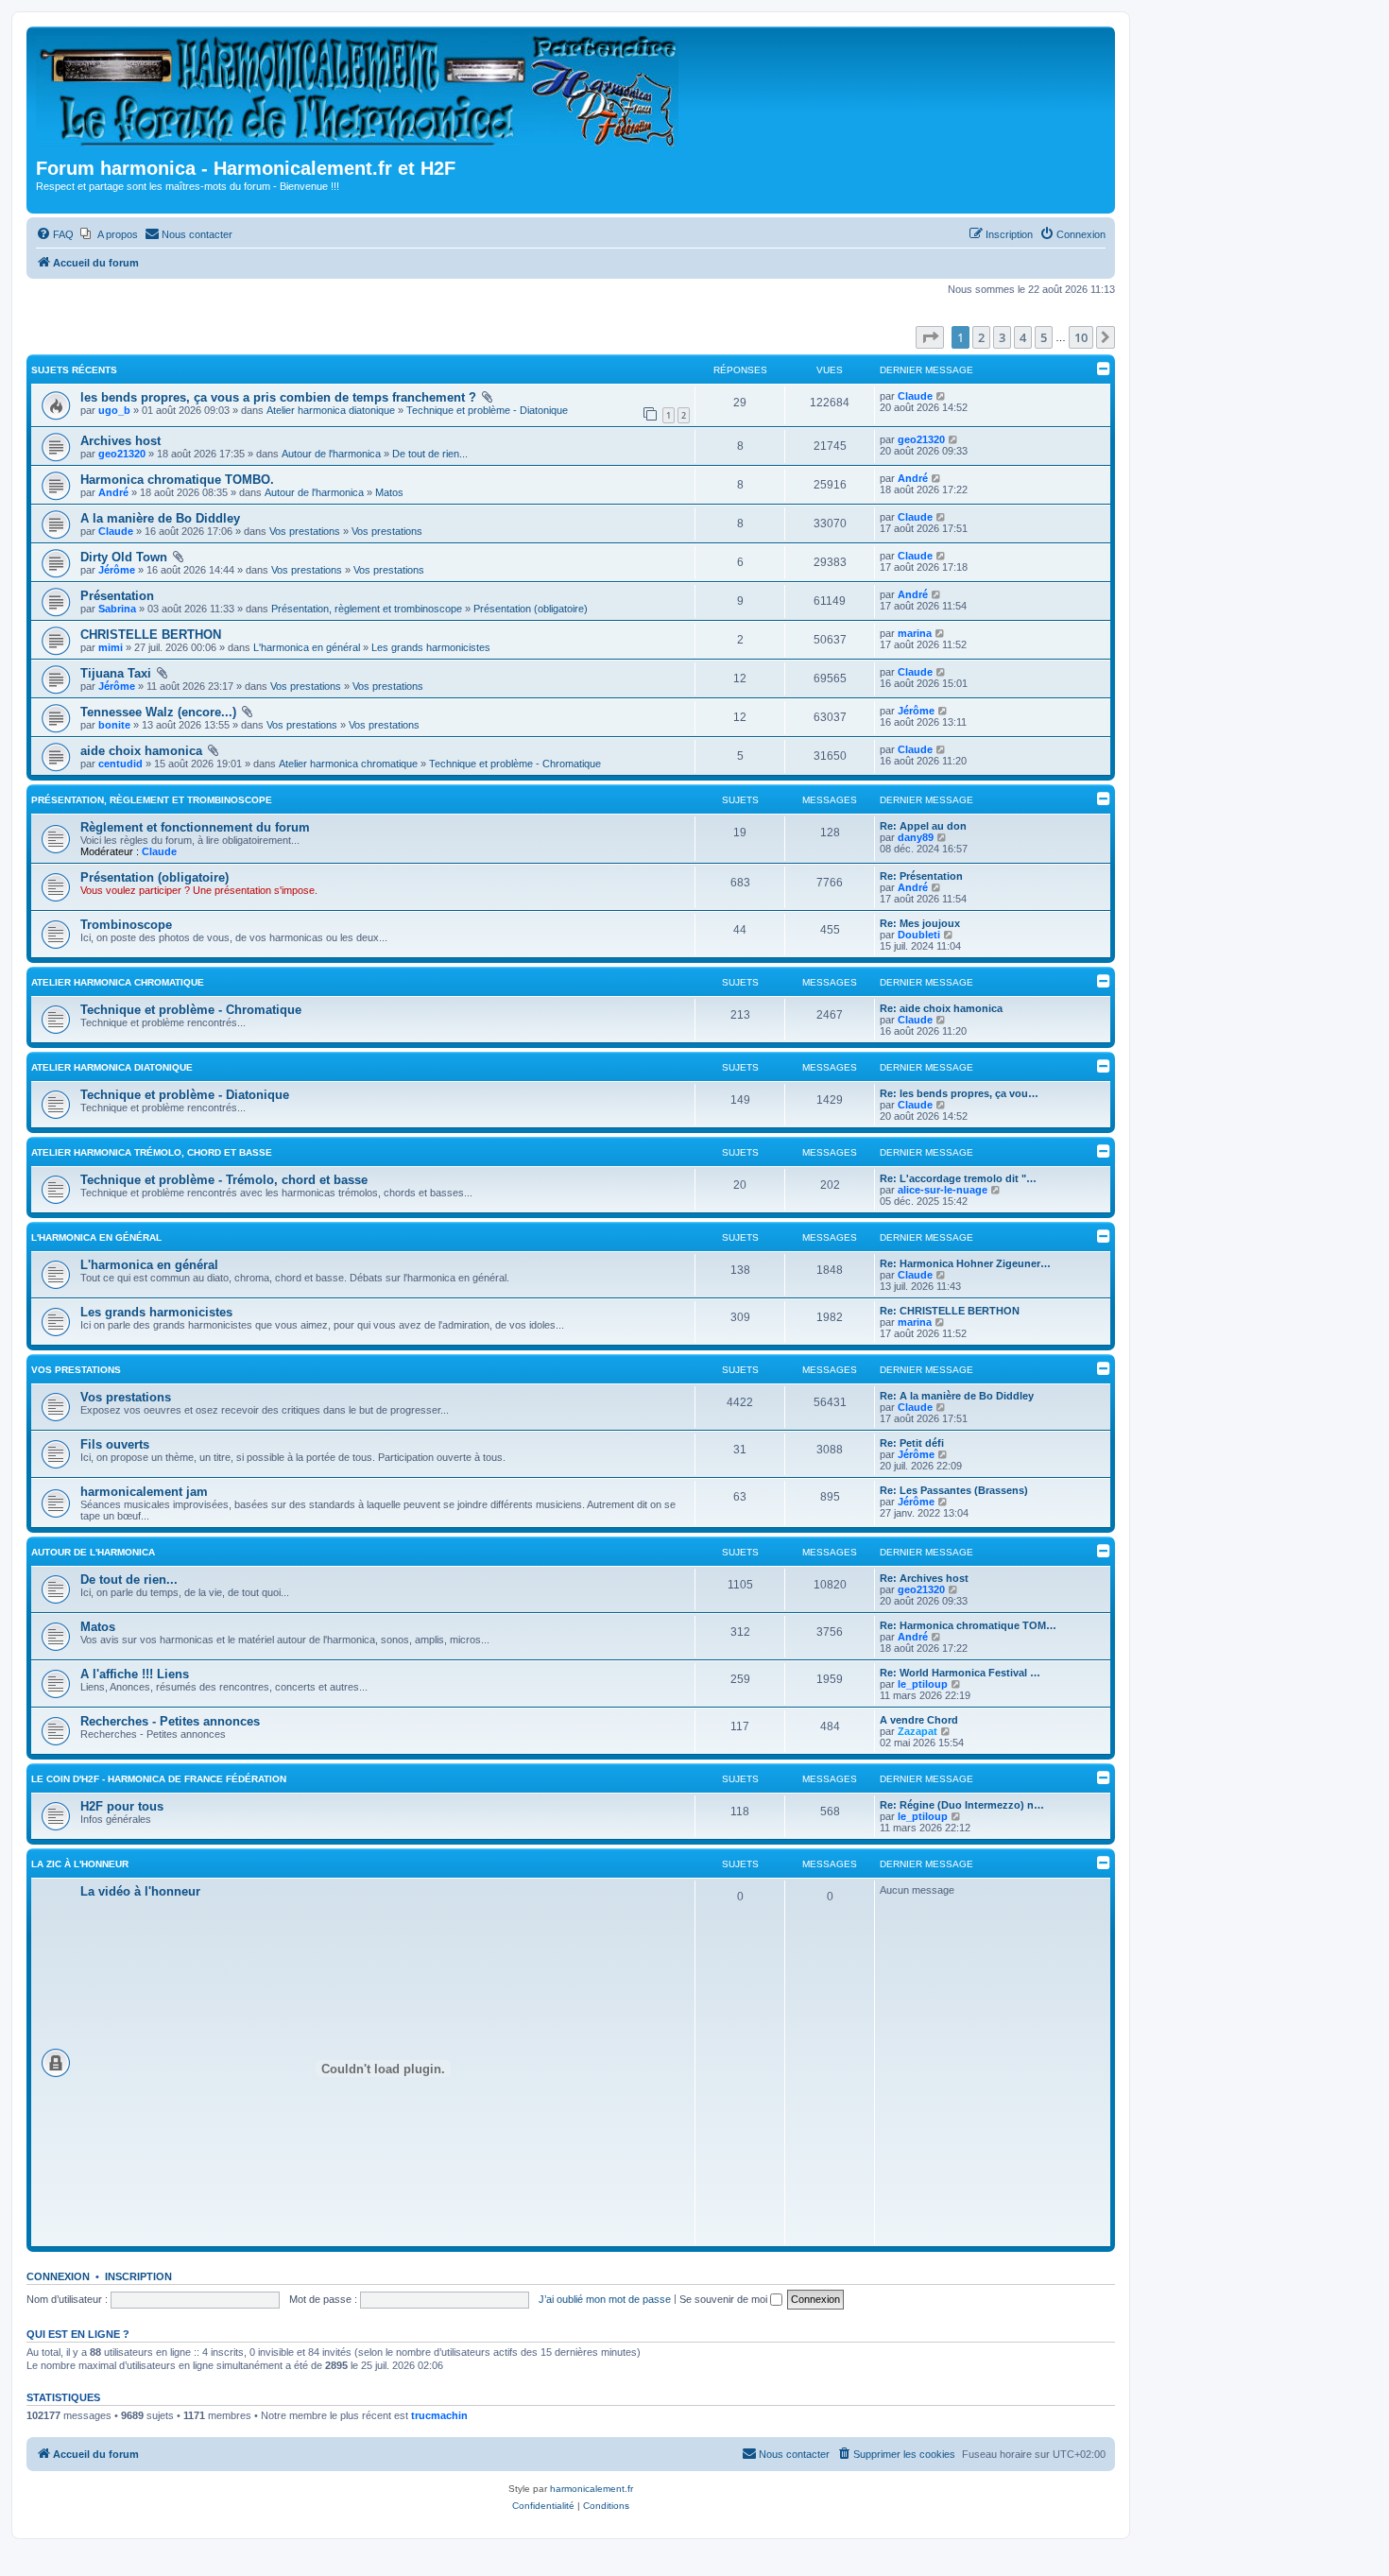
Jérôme (117, 570)
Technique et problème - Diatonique (487, 410)
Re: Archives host (924, 1578)
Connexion (58, 2276)
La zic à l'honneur (80, 1864)
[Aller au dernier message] (942, 396)
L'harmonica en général (307, 647)
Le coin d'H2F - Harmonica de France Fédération (159, 1779)
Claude (915, 396)
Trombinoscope (126, 925)
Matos (389, 492)
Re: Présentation (921, 876)
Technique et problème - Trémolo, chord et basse (224, 1180)
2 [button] (981, 337)
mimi (111, 647)
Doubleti (919, 935)
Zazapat (917, 1731)
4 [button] (1023, 337)
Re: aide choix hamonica (941, 1008)
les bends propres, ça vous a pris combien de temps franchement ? (278, 397)
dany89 (916, 837)
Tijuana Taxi (116, 673)
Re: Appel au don (923, 826)
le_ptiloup (923, 1684)
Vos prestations (305, 531)
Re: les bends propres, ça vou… (959, 1093)
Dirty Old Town (124, 557)
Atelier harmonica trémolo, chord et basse (152, 1152)
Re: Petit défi (912, 1443)
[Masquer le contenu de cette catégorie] (1104, 799)
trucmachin (439, 2415)
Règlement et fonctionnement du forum (195, 827)
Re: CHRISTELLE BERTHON (950, 1311)
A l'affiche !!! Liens (135, 1674)
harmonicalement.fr (592, 2489)
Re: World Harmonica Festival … (960, 1673)
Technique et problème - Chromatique (515, 764)
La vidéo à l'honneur (140, 1891)
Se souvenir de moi (725, 2299)
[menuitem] (55, 234)
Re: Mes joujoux (920, 923)
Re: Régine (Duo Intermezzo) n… (962, 1805)
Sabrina (117, 609)
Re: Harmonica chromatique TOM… (968, 1625)
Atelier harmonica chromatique (348, 764)
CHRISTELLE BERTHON (151, 635)
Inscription (138, 2276)
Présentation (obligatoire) (531, 609)
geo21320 (122, 454)
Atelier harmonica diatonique (331, 410)
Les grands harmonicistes (431, 647)
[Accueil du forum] (363, 94)
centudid (120, 764)
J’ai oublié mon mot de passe (605, 2299)
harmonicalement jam (144, 1492)
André (113, 492)
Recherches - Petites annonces (170, 1721)
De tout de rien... (430, 454)
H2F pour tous (122, 1806)
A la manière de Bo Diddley (160, 518)
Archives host (120, 441)
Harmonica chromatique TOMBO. (177, 480)
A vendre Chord (919, 1720)
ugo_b (114, 410)
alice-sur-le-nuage (943, 1190)
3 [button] (1002, 337)
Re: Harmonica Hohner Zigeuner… (965, 1263)
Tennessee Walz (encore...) (158, 712)
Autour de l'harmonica (331, 454)
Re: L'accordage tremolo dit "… (958, 1178)
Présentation (117, 596)
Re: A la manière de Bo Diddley (957, 1396)
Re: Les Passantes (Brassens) (954, 1490)
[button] (930, 337)
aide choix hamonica (141, 751)
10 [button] (1081, 337)
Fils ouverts (115, 1444)
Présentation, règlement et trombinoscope (367, 609)
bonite (114, 725)
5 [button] (1044, 337)
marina (915, 633)
